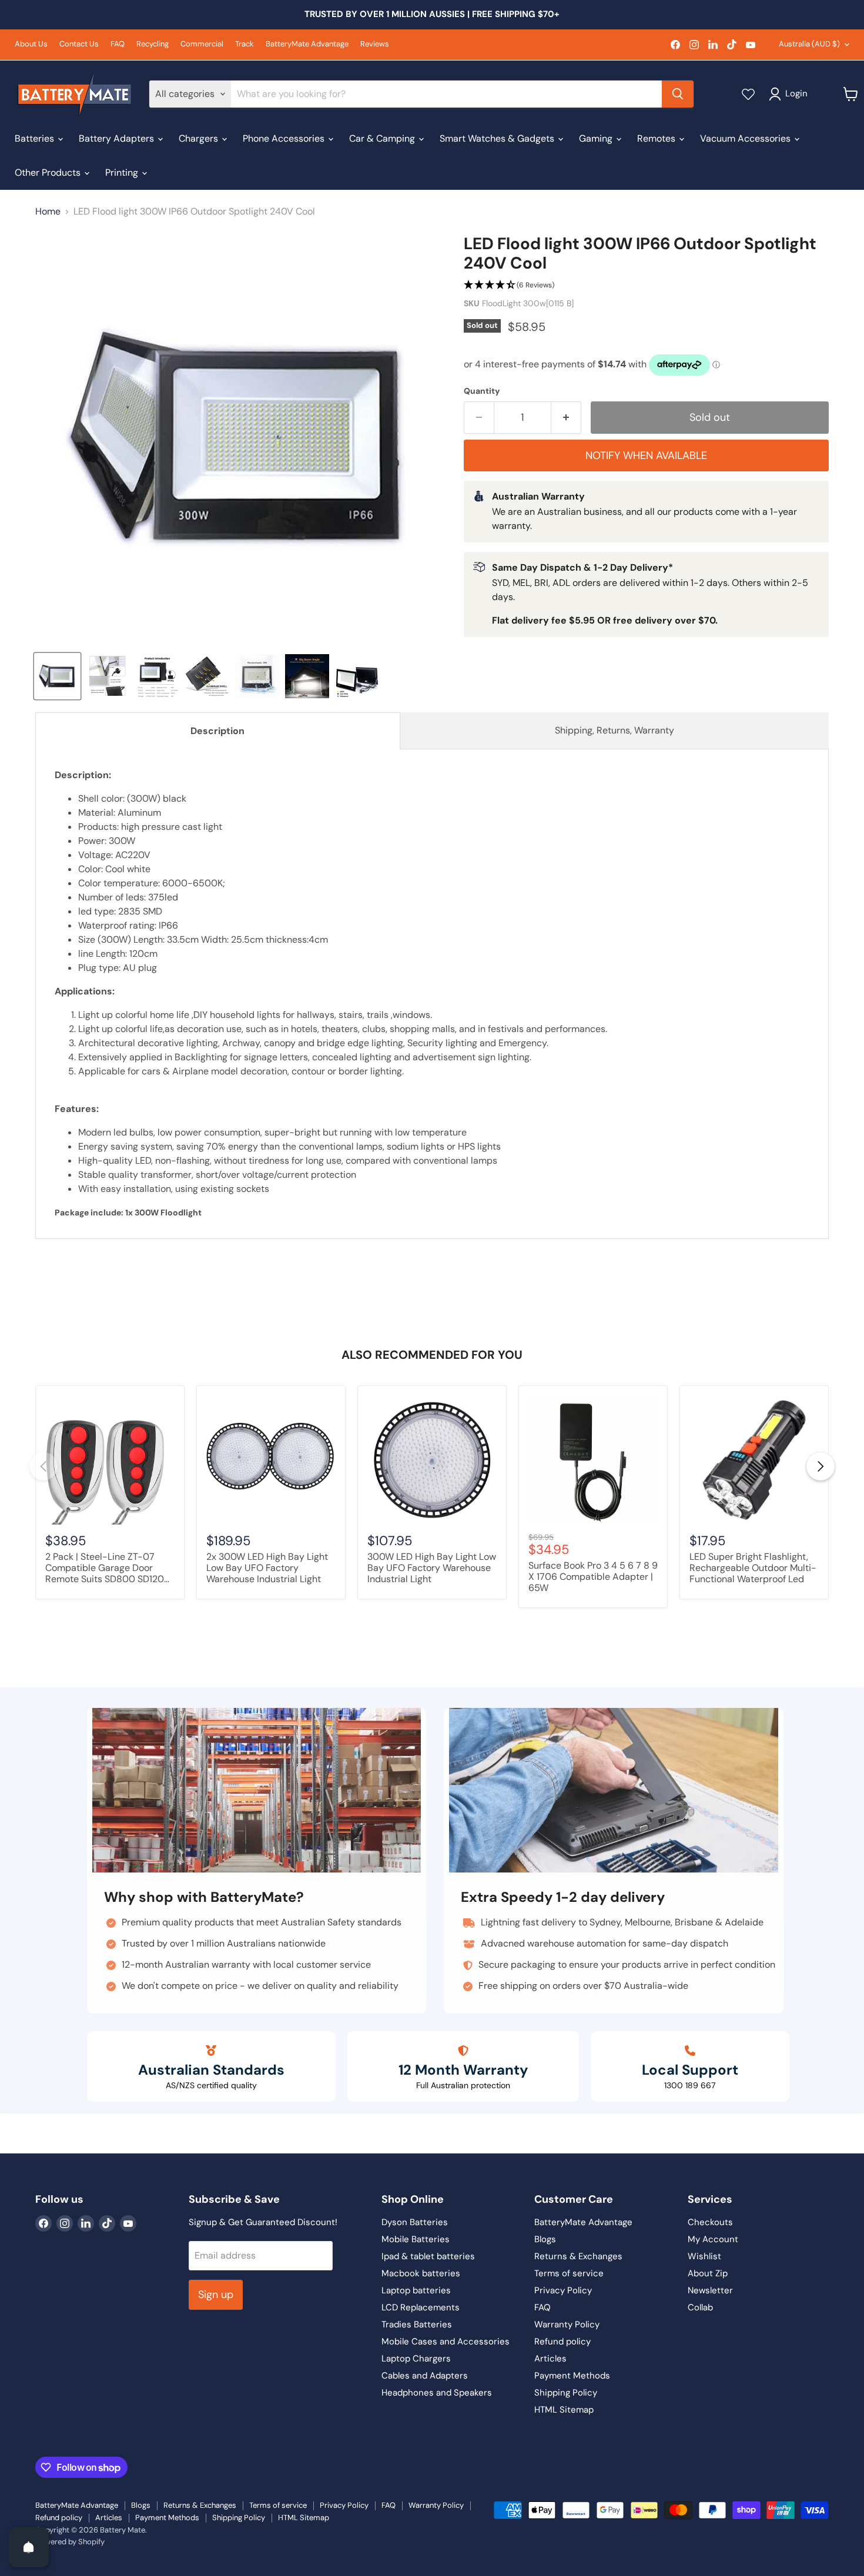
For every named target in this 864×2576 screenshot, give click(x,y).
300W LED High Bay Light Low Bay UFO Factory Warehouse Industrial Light (432, 1568)
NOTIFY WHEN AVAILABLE (646, 455)
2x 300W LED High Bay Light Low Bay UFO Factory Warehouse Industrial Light (267, 1568)
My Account (713, 2239)
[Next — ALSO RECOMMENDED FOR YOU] (821, 1466)
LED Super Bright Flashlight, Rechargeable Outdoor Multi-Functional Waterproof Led (753, 1568)
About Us (31, 44)
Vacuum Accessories (746, 138)
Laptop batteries (416, 2290)
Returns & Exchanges (578, 2256)
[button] (646, 285)
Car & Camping (383, 138)
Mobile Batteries (416, 2239)
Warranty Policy (567, 2324)
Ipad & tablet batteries (428, 2256)
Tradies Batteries (417, 2324)
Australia (809, 44)
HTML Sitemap (564, 2410)
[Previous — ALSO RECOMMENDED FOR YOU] (43, 1466)
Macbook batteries (421, 2273)
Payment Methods (572, 2376)
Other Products (49, 172)
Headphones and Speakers (437, 2393)
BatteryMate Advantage (307, 44)
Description (217, 731)
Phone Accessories (285, 138)
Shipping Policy (566, 2393)
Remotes (657, 138)
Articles (550, 2359)
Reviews (375, 44)
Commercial (202, 44)
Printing (123, 172)
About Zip (708, 2273)
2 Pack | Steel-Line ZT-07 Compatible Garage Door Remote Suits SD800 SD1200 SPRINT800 (108, 1569)
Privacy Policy (563, 2290)
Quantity (482, 391)
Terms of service (569, 2273)
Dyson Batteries (415, 2222)
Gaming (597, 138)
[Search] (678, 94)
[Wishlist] (748, 94)
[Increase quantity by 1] (566, 418)
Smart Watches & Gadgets (498, 138)
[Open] (29, 2547)
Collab (700, 2307)
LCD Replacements (421, 2307)
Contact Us (79, 44)
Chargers (200, 138)
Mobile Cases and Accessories (446, 2341)
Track (245, 44)
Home (48, 212)
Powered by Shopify (70, 2542)
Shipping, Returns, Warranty (614, 730)
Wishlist (704, 2256)
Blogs (545, 2239)
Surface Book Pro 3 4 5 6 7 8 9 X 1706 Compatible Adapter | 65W (593, 1577)
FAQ (118, 44)
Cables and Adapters (425, 2376)
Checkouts (710, 2222)
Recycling (153, 44)
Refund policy (562, 2341)
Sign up (216, 2294)
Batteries (36, 138)
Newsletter (710, 2290)
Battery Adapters (118, 138)
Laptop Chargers (416, 2359)
